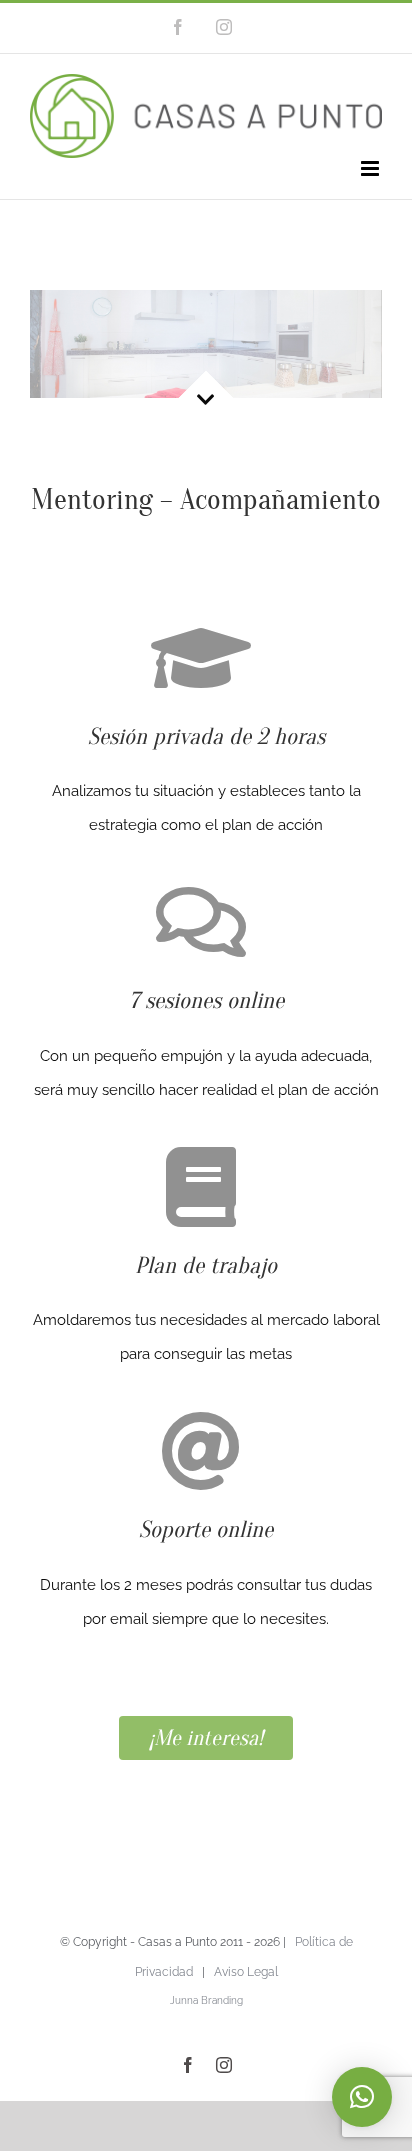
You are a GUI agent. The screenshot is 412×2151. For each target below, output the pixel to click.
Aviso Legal (246, 1972)
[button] (362, 2097)
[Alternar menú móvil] (371, 168)
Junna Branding (206, 2000)
